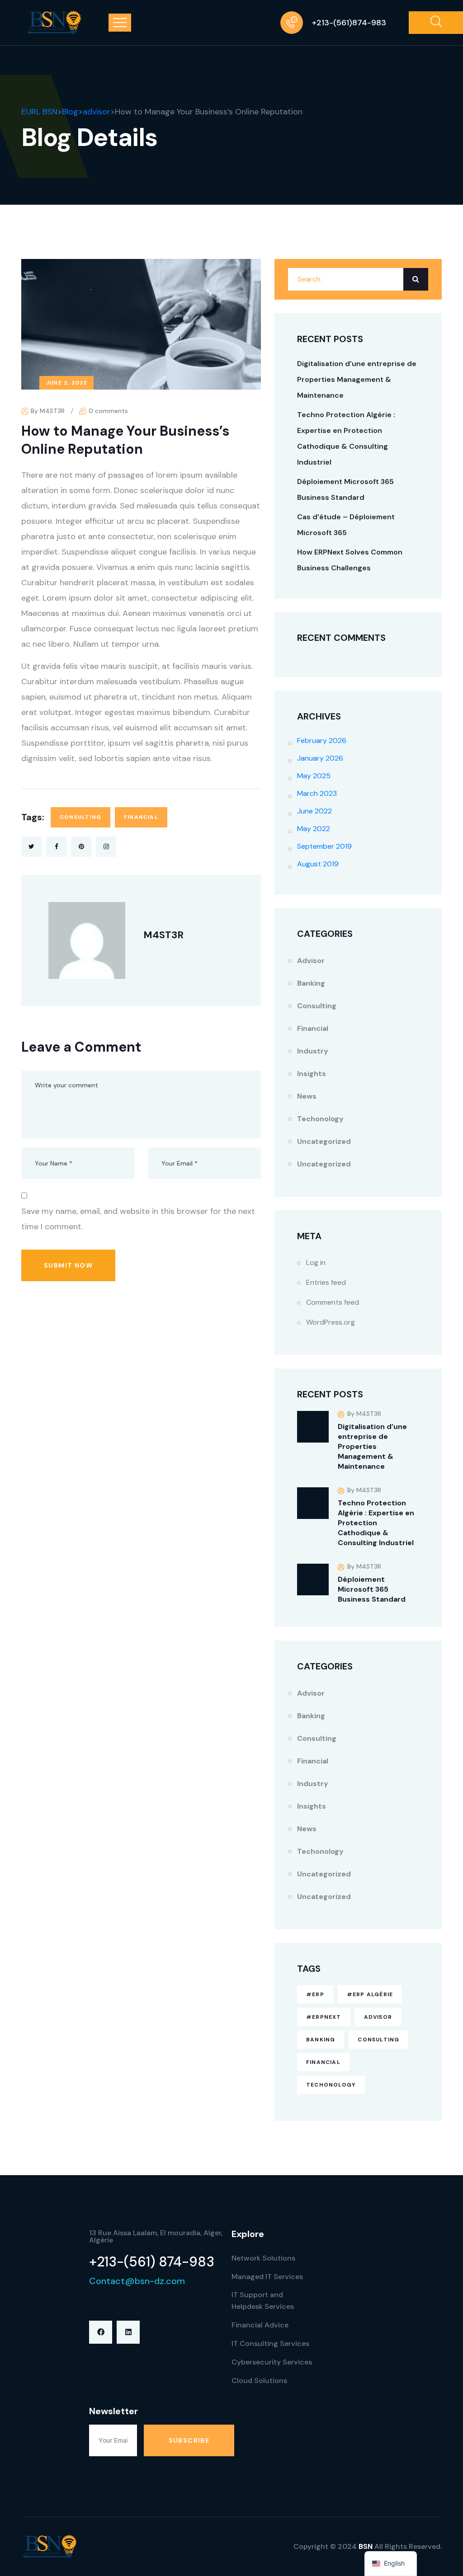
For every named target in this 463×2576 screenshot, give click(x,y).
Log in (316, 1262)
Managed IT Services (267, 2277)
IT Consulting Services (270, 2343)
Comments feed (333, 1302)
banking (321, 2040)
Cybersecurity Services (272, 2362)
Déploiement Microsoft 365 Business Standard (372, 1589)
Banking (311, 983)
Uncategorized (324, 1141)
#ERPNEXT (324, 2017)
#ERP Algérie (370, 1994)
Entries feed (326, 1282)
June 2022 (314, 811)
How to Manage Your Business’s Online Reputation (125, 440)
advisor (311, 961)
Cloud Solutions (259, 2381)
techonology (320, 1119)
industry (313, 1051)
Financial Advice (260, 2325)
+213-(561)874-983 (349, 23)
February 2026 (322, 740)
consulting (80, 817)
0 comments (108, 411)
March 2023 (317, 793)
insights (312, 1074)
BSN (366, 2546)
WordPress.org (331, 1322)
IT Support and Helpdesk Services (263, 2301)
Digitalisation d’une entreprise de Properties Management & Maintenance (357, 379)
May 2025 (314, 776)
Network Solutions (263, 2258)
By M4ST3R (48, 411)
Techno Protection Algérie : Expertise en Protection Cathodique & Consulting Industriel (376, 1523)
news (307, 1096)
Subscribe (189, 2440)
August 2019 (318, 864)
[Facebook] (101, 2332)
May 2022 (314, 829)
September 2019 (324, 846)
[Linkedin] (128, 2332)
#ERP (315, 1994)
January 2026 (320, 758)
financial (141, 817)
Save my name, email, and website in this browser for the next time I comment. (138, 1219)
